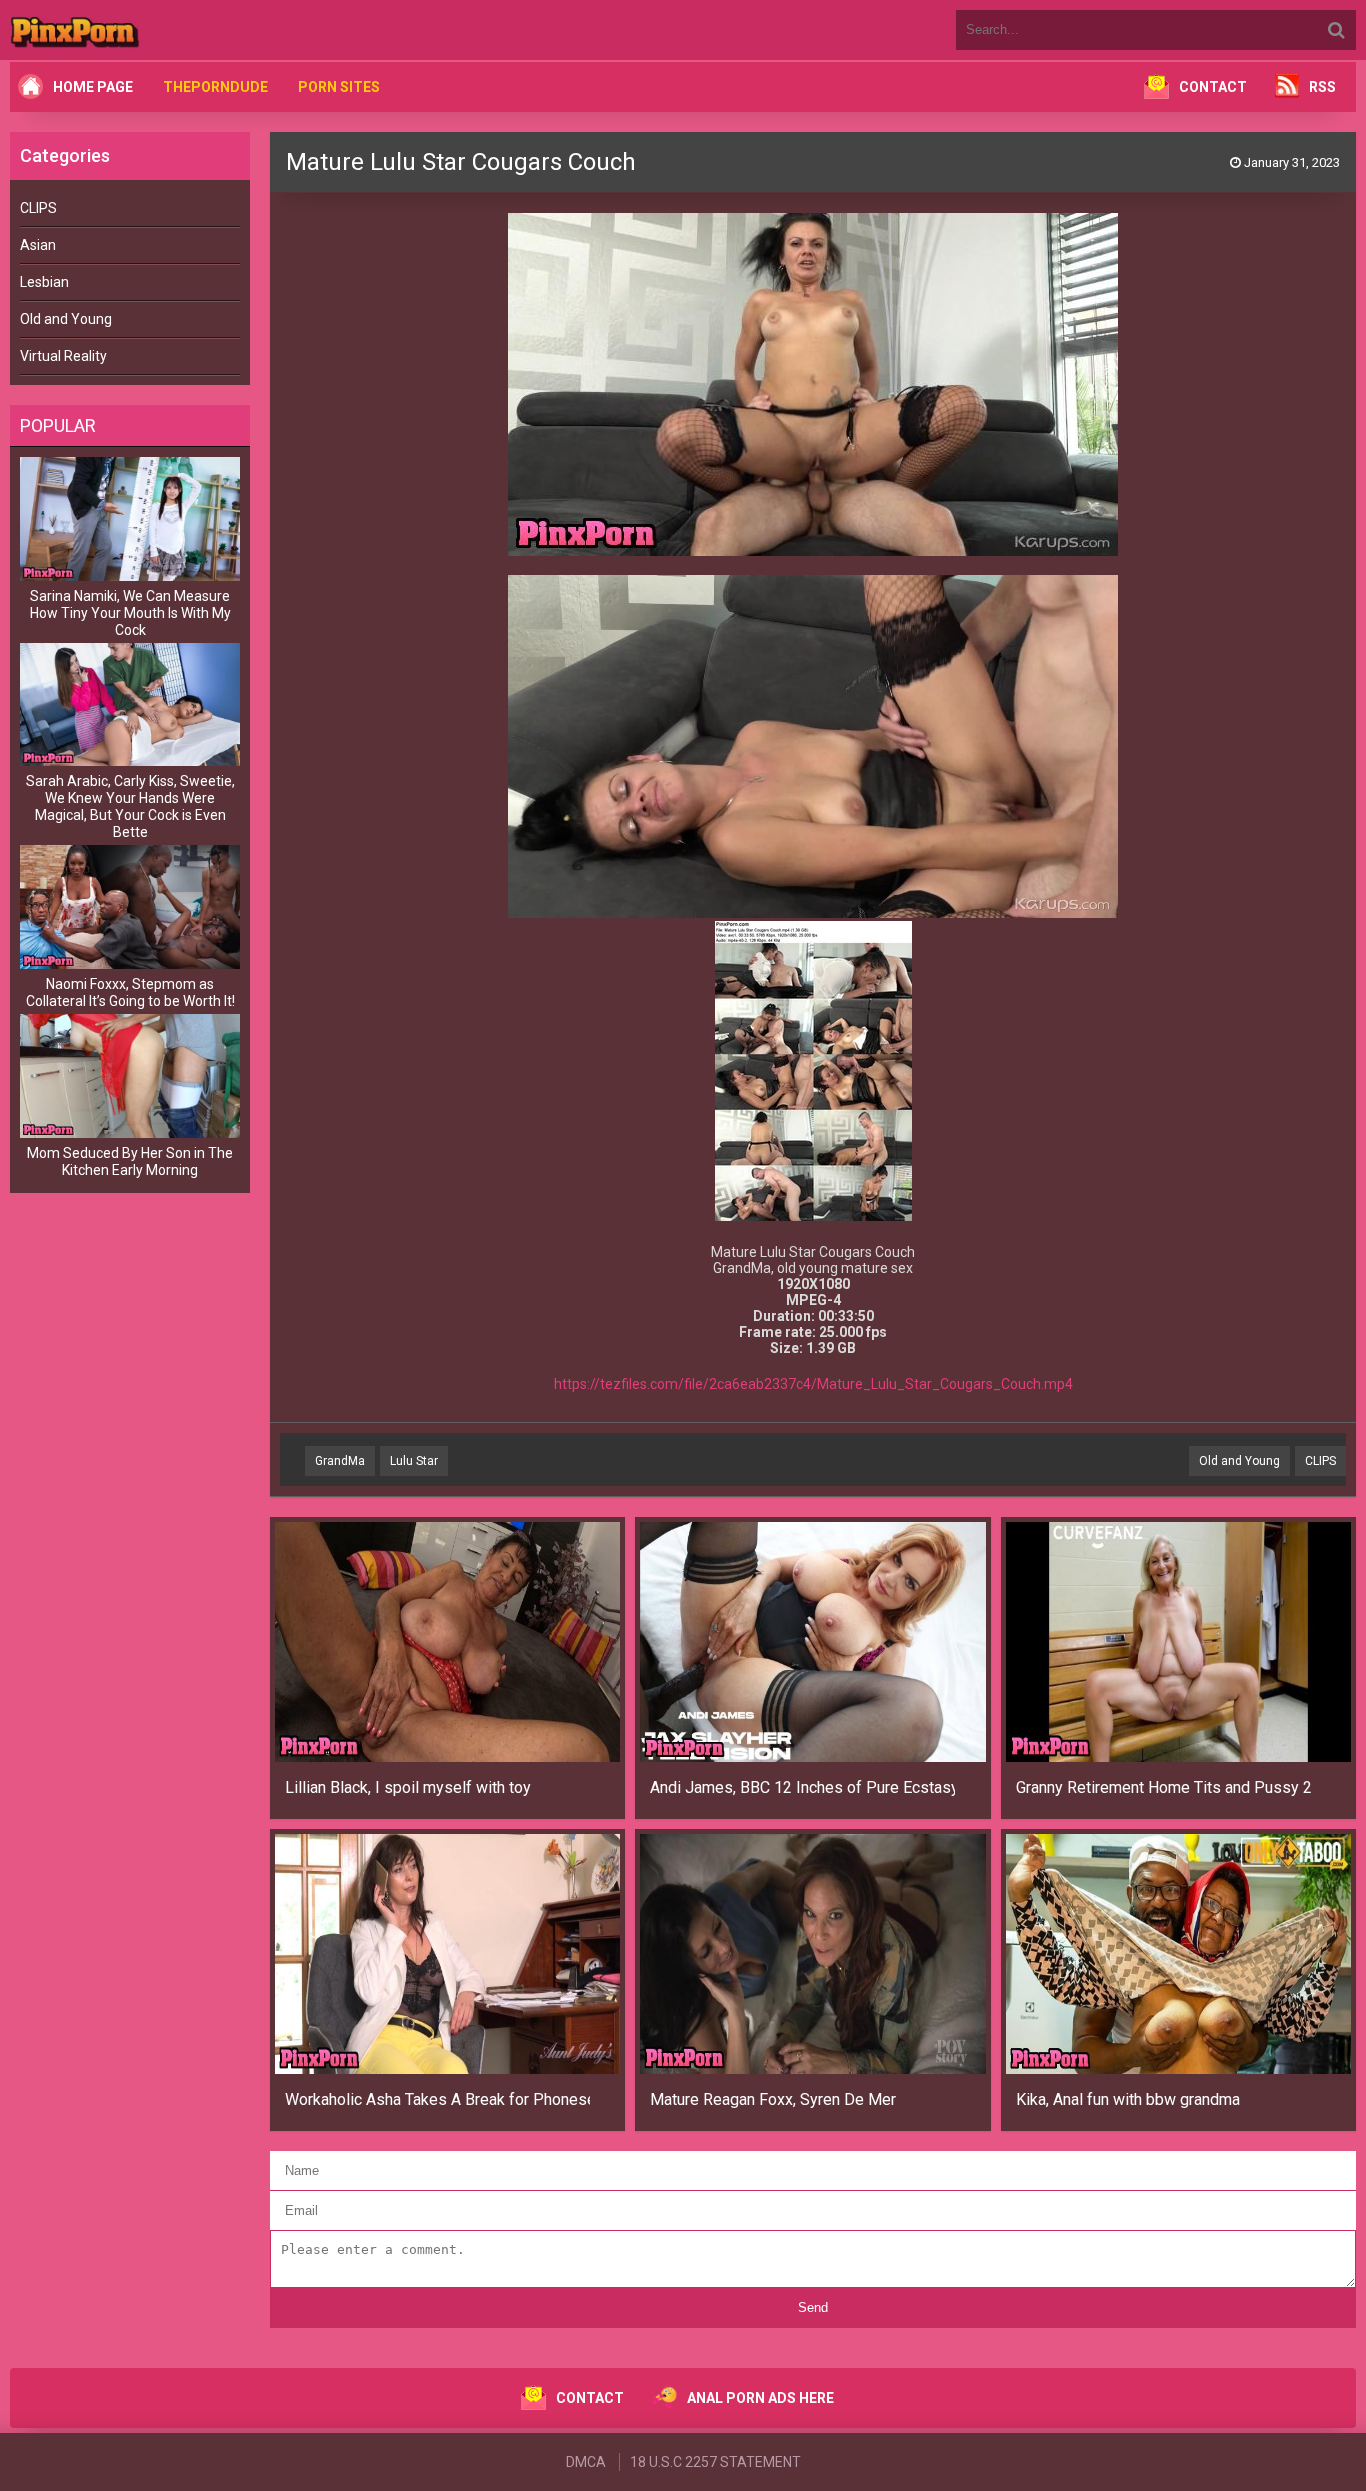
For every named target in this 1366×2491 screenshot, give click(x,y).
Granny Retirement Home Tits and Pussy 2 (1164, 1787)
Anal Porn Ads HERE (760, 2398)
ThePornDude (215, 87)
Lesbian (44, 282)
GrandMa (340, 1461)
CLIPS (38, 208)
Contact (1213, 87)
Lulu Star (414, 1461)
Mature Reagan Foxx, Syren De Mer (773, 2099)
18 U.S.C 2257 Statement (715, 2462)
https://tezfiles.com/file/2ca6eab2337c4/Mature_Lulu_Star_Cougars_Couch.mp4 (813, 1384)
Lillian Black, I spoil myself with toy (408, 1787)
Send (813, 2307)
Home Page (93, 87)
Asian (38, 245)
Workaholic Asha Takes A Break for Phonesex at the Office (437, 2099)
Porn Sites (339, 87)
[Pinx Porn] (130, 30)
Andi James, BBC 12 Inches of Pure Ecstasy (802, 1787)
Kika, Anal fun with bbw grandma (1128, 2099)
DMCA (586, 2462)
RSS (1322, 87)
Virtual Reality (63, 356)
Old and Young (66, 319)
